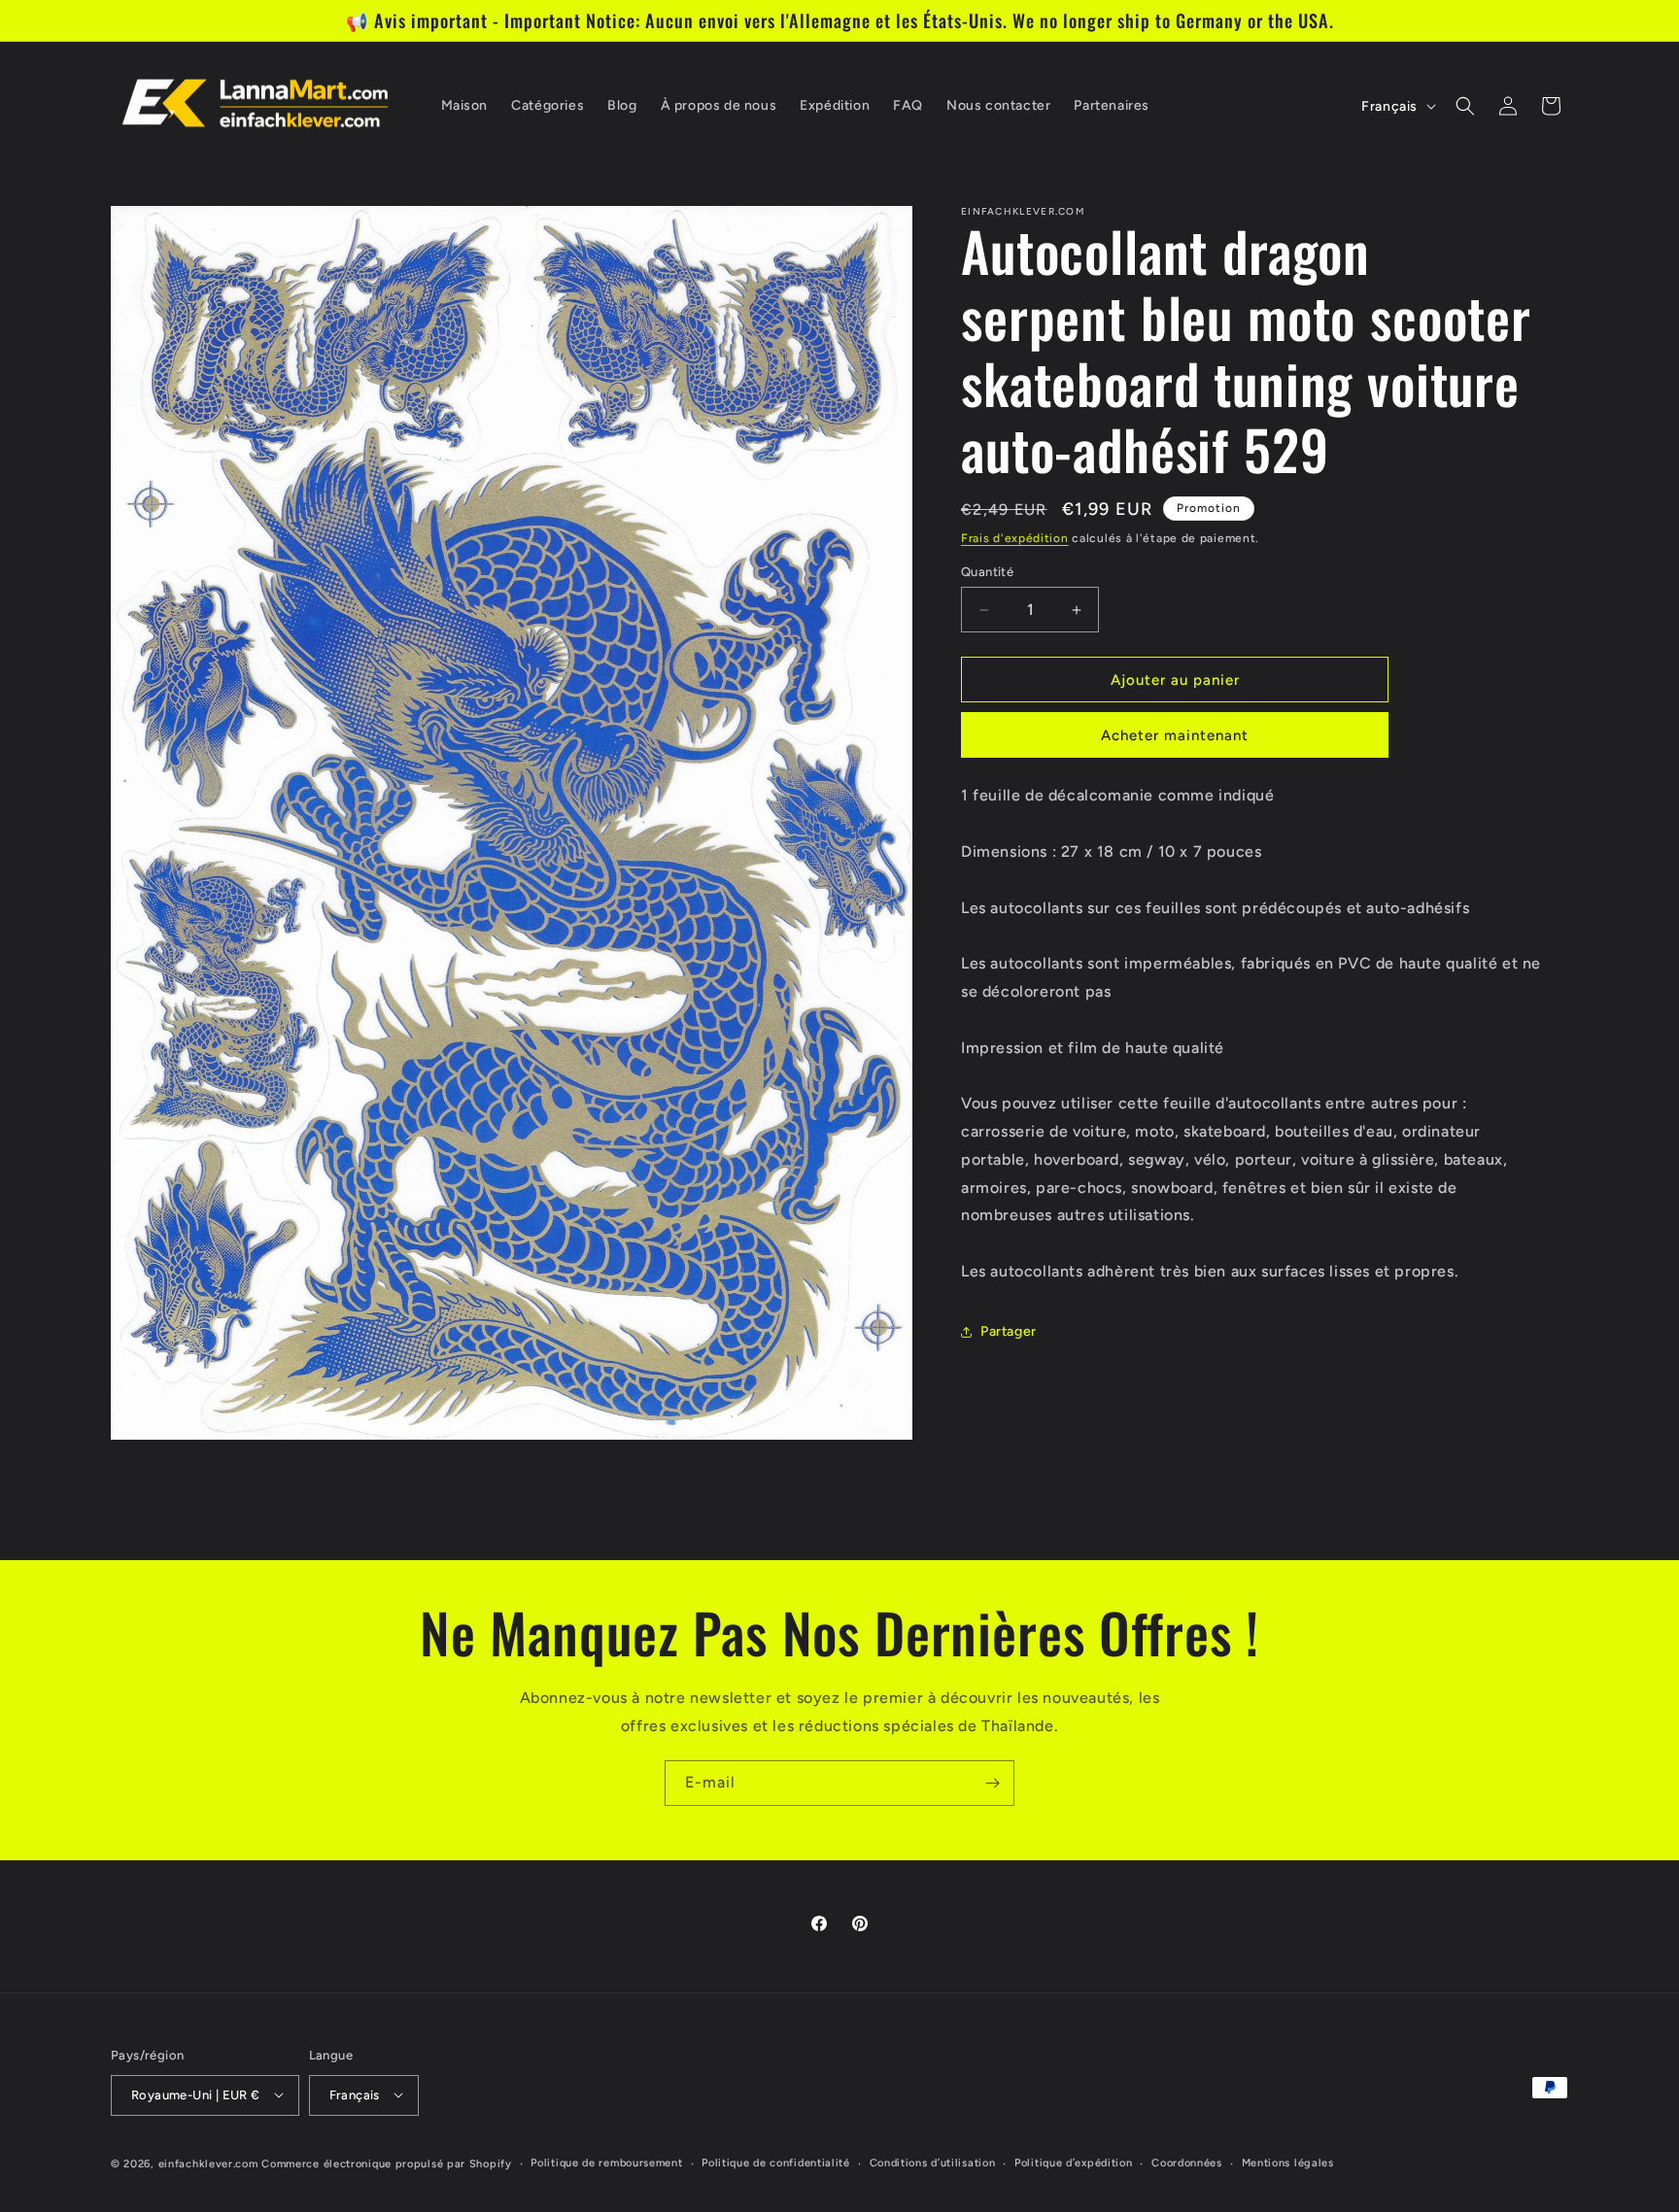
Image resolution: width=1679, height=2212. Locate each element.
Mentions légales (1288, 2162)
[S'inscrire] (992, 1783)
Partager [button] (1009, 1331)
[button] (1465, 106)
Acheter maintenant (1175, 735)
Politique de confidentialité (776, 2162)
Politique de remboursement (606, 2162)
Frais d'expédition (1015, 538)
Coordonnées (1187, 2162)
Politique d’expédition (1073, 2162)
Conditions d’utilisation (933, 2162)
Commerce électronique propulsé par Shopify (386, 2163)
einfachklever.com (208, 2163)
